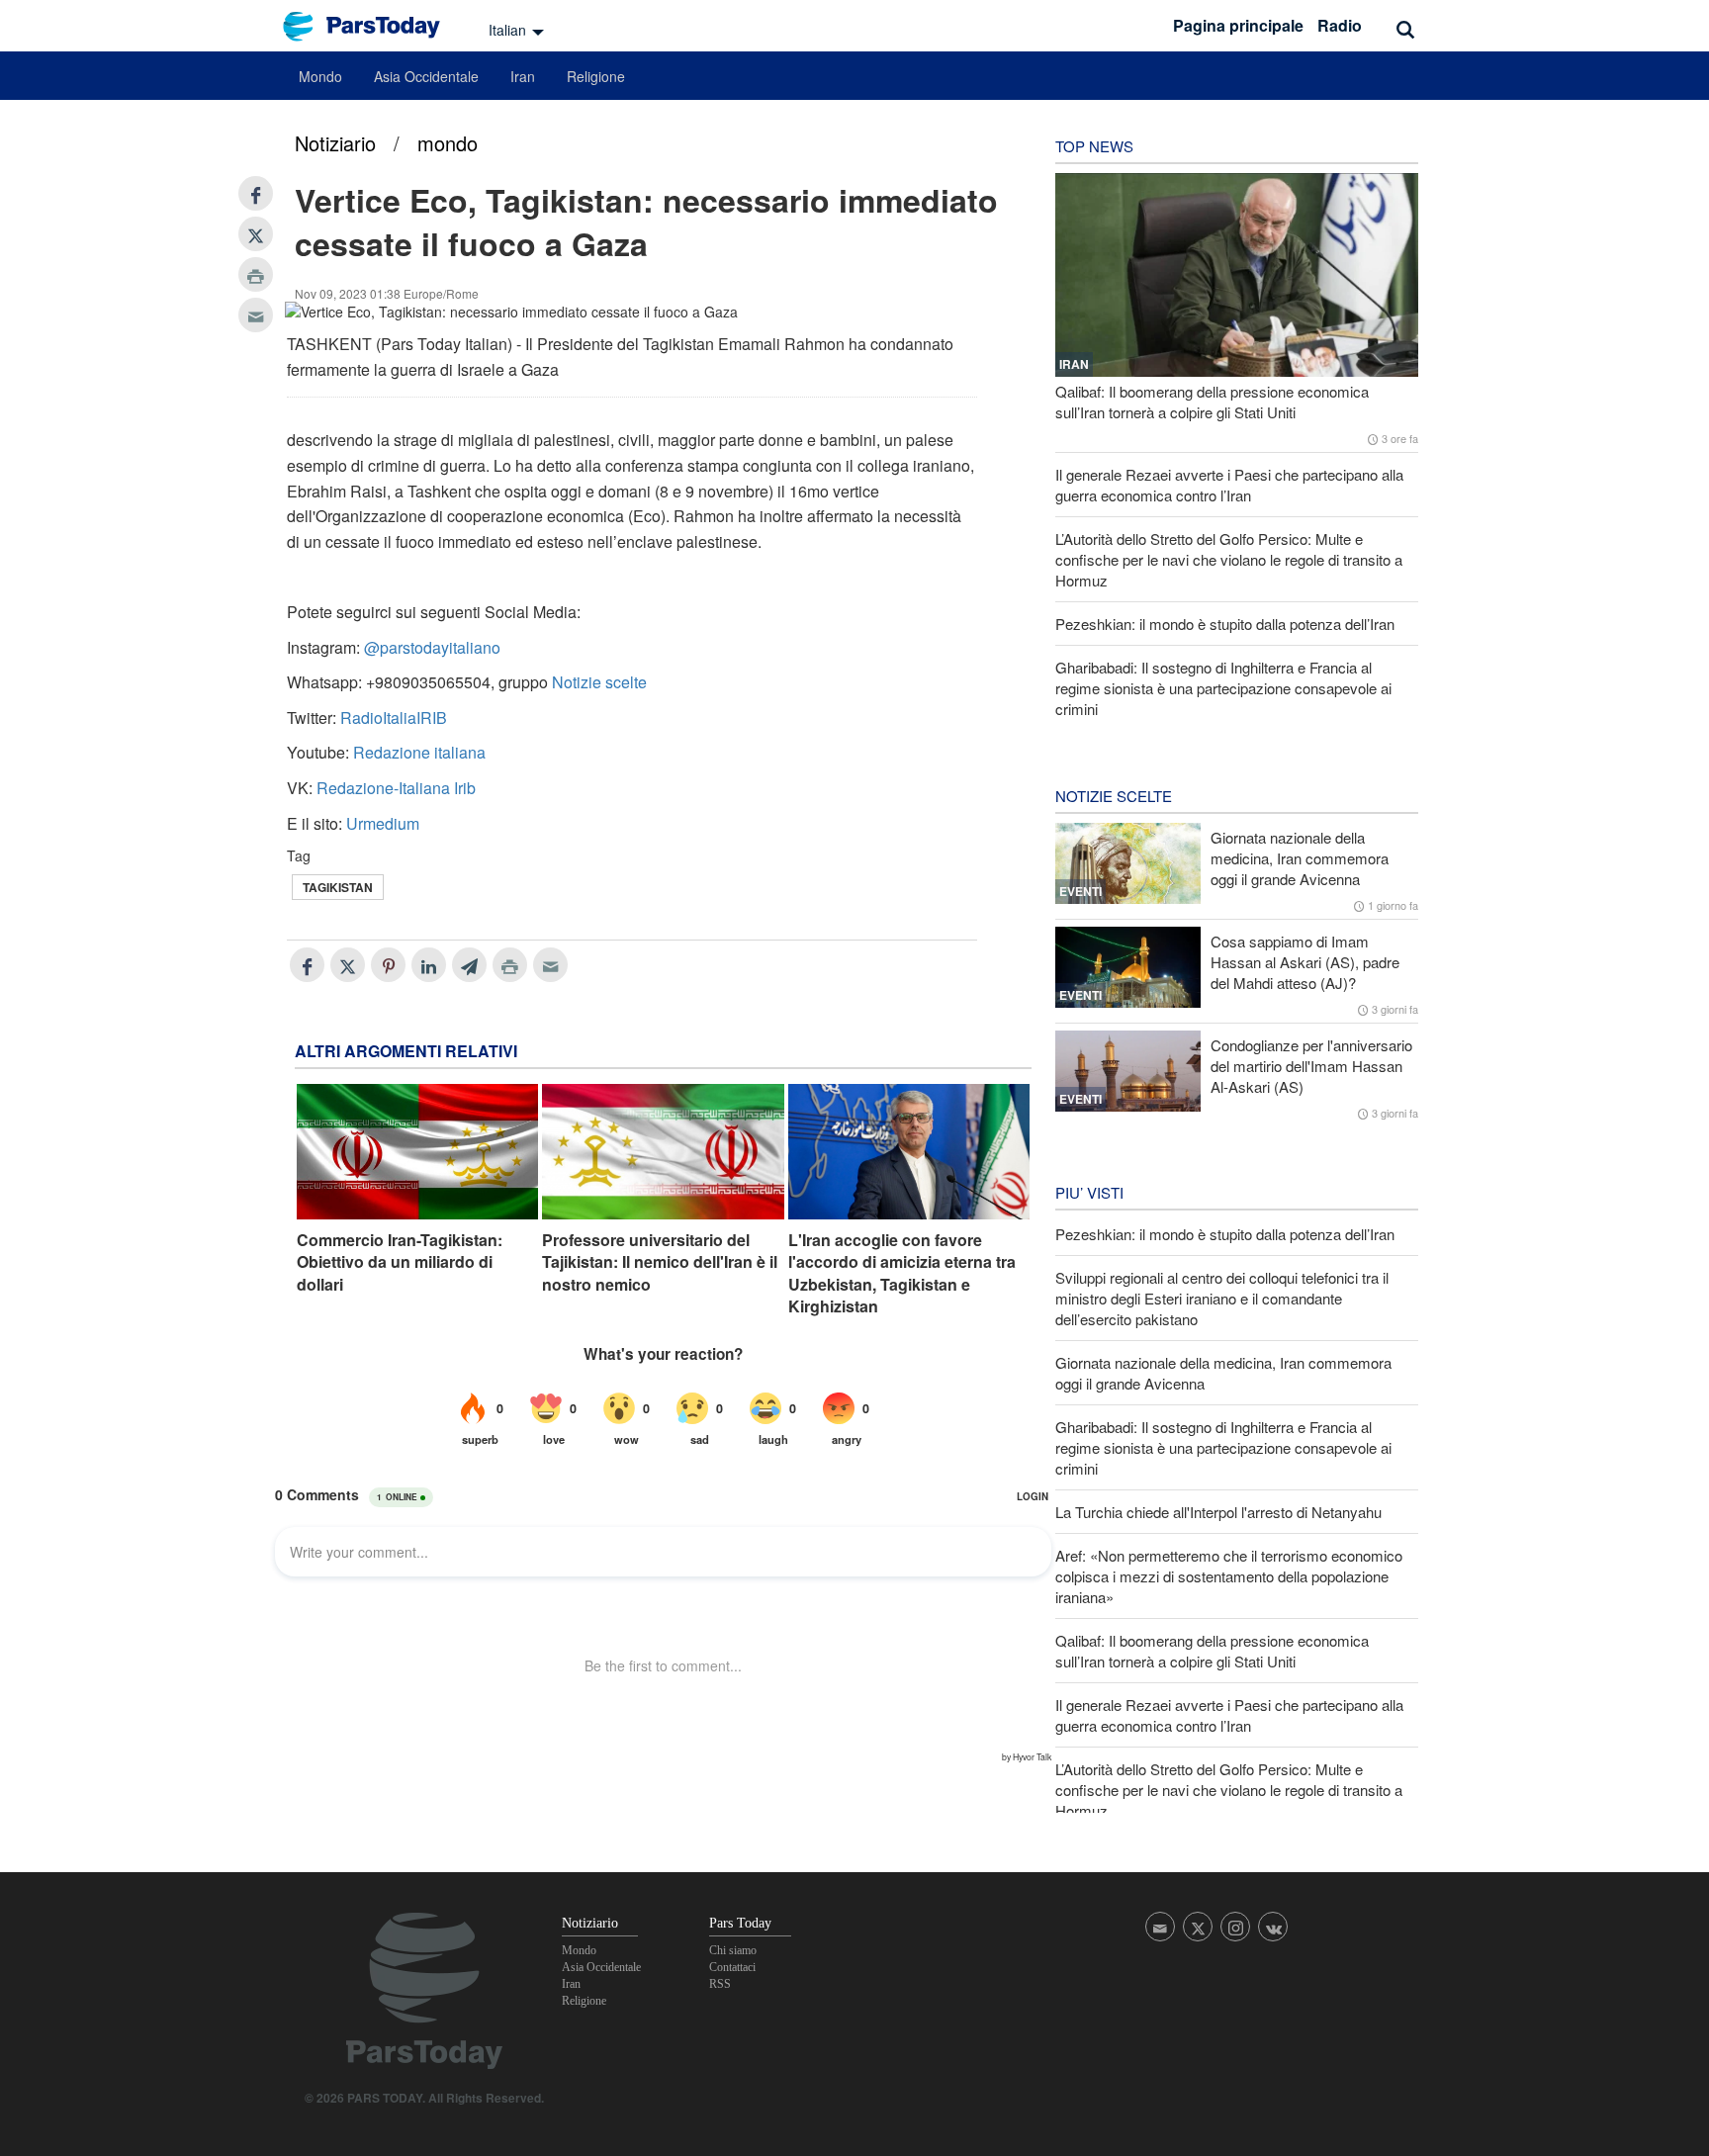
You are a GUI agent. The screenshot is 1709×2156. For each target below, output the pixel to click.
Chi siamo (733, 1950)
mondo (448, 143)
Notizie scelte (599, 682)
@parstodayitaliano (432, 647)
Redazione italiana (419, 752)
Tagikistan (338, 887)
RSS (720, 1984)
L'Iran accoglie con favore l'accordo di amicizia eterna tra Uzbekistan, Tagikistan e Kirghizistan (902, 1273)
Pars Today (372, 26)
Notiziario (335, 143)
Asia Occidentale (426, 76)
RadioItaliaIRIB (394, 718)
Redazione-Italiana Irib (396, 788)
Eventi (1080, 891)
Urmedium (383, 823)
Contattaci (732, 1967)
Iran (523, 76)
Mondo (320, 76)
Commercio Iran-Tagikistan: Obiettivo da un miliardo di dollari (400, 1262)
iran (1074, 364)
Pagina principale (1238, 25)
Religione (596, 76)
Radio (1340, 25)
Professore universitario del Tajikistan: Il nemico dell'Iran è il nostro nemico (660, 1262)
